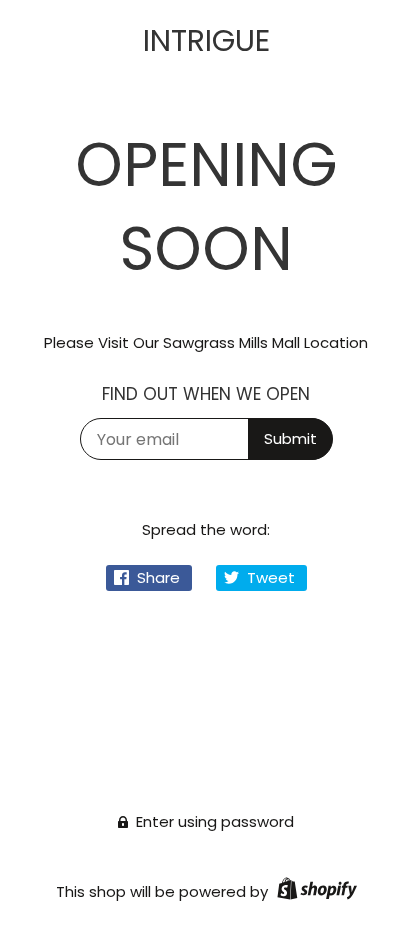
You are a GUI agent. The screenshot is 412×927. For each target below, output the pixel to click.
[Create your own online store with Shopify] (314, 891)
